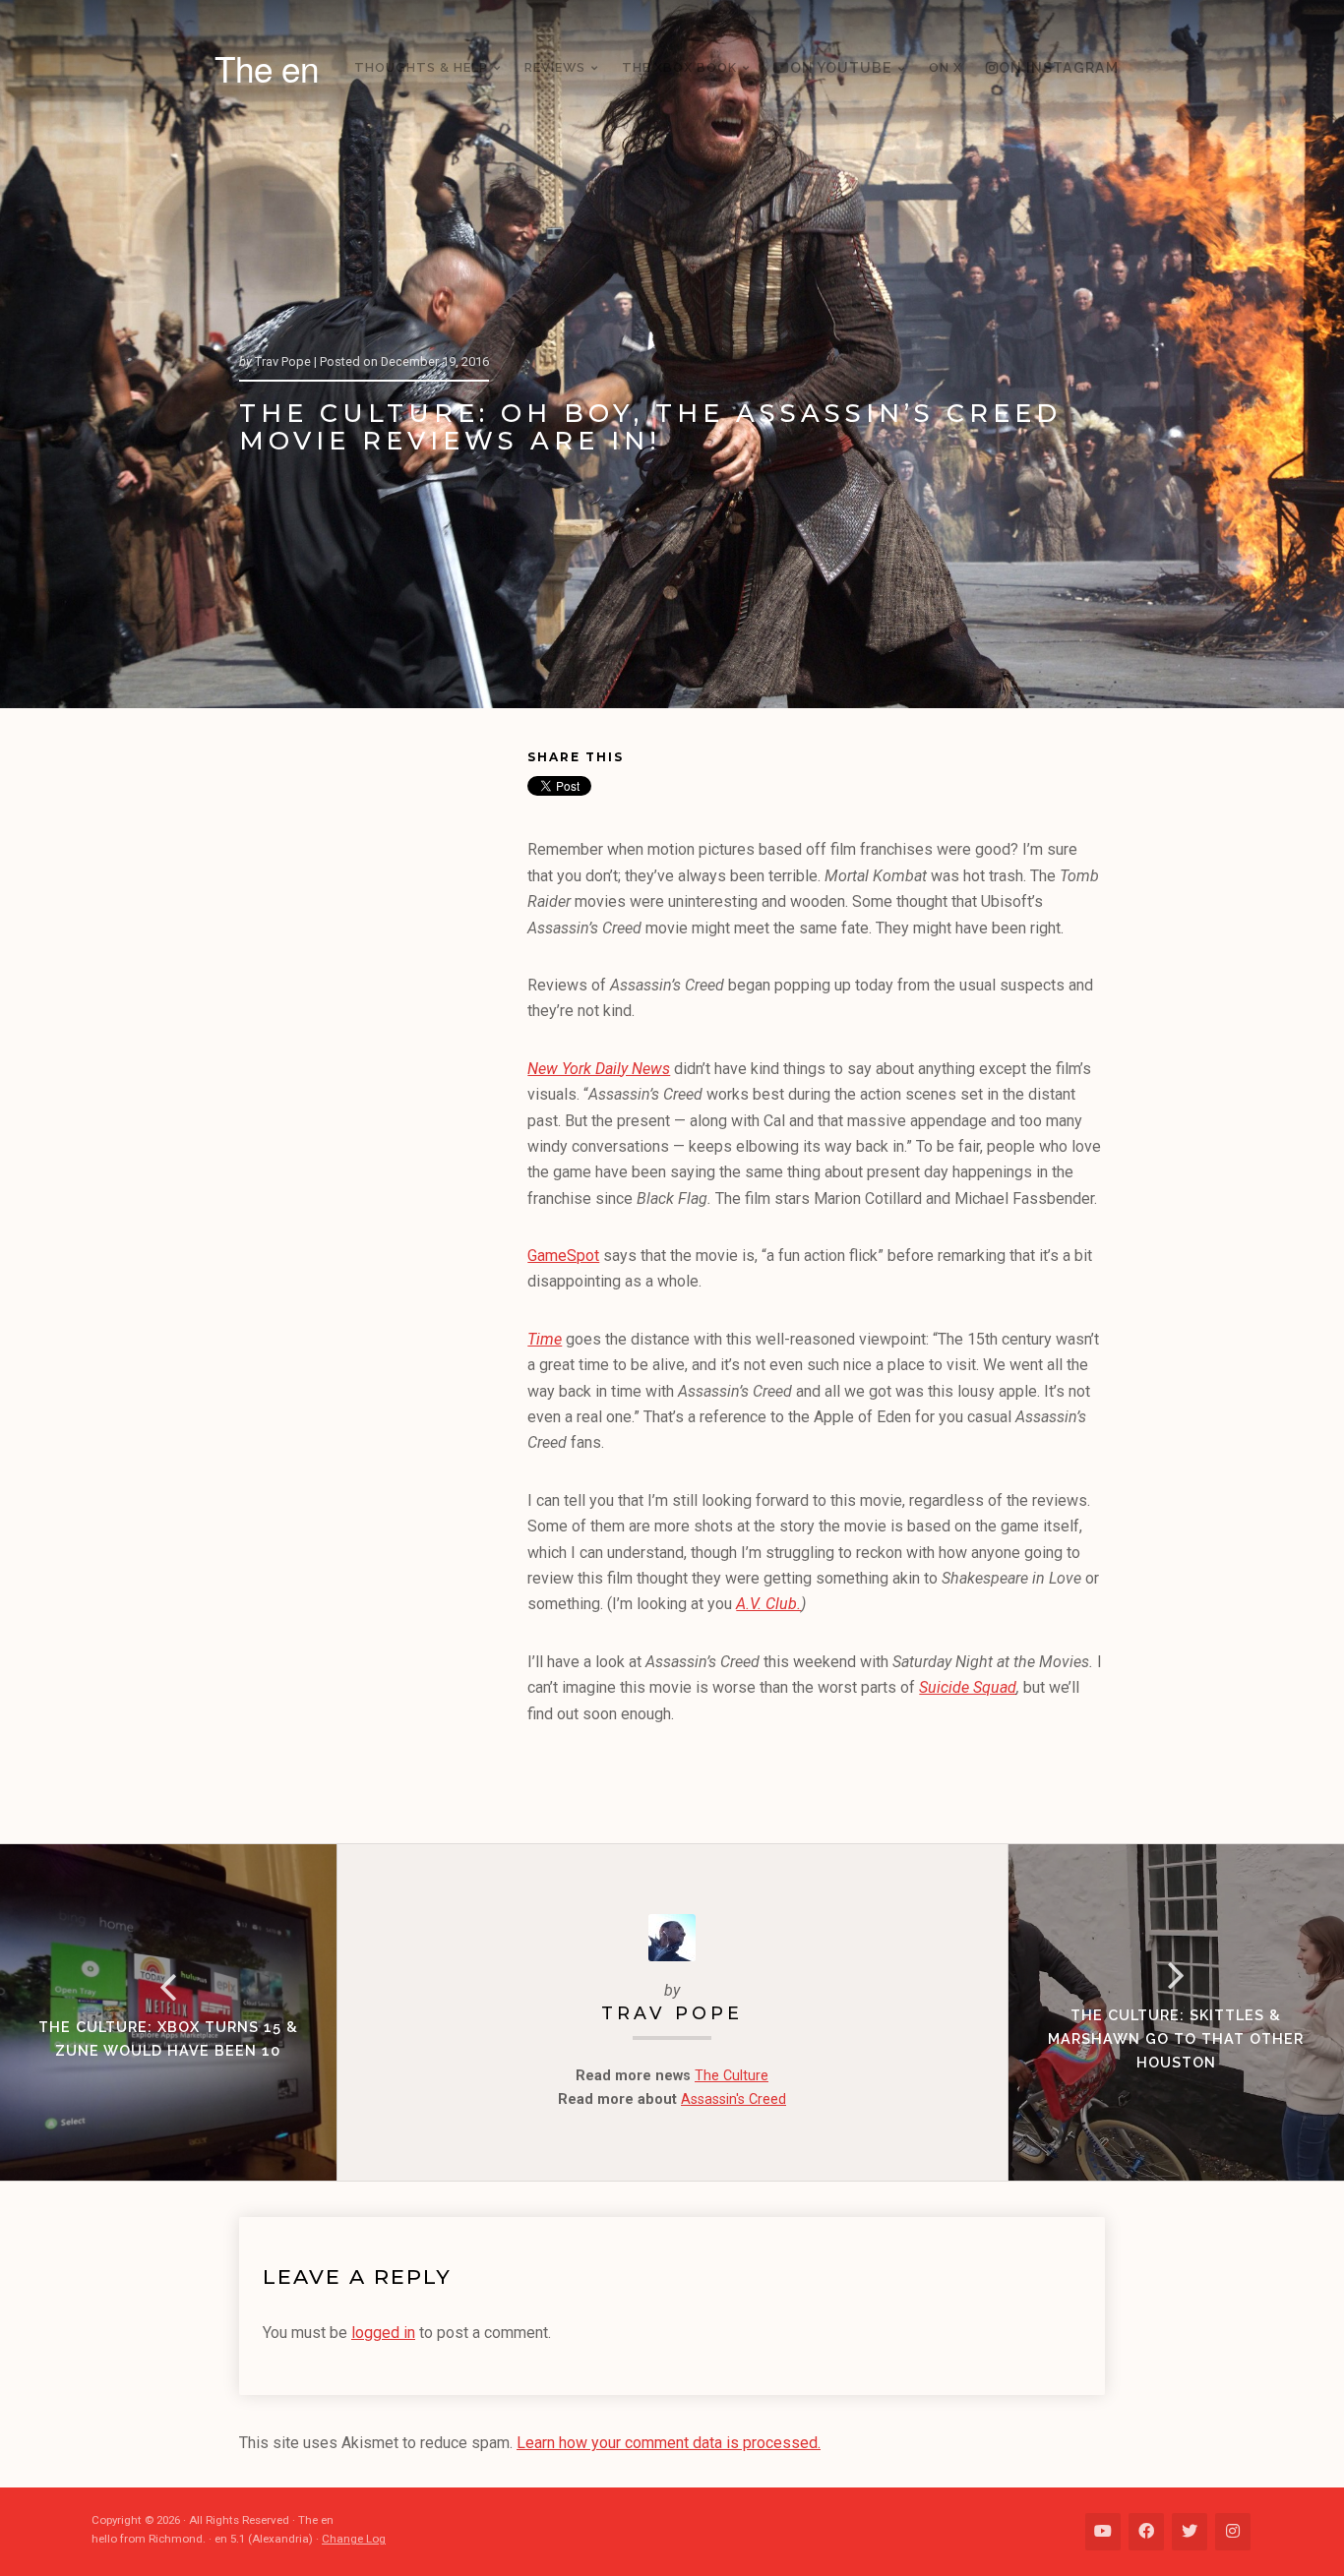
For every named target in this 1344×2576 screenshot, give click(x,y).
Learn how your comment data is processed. (669, 2443)
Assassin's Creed (733, 2099)
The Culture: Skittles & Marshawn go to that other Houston (1176, 2038)
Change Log (354, 2539)
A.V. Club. (768, 1604)
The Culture (732, 2076)
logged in (383, 2333)
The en (267, 68)
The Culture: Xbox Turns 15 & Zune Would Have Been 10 (168, 2038)
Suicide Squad (968, 1687)
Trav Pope (672, 2013)
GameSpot (563, 1256)
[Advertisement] (383, 1048)
